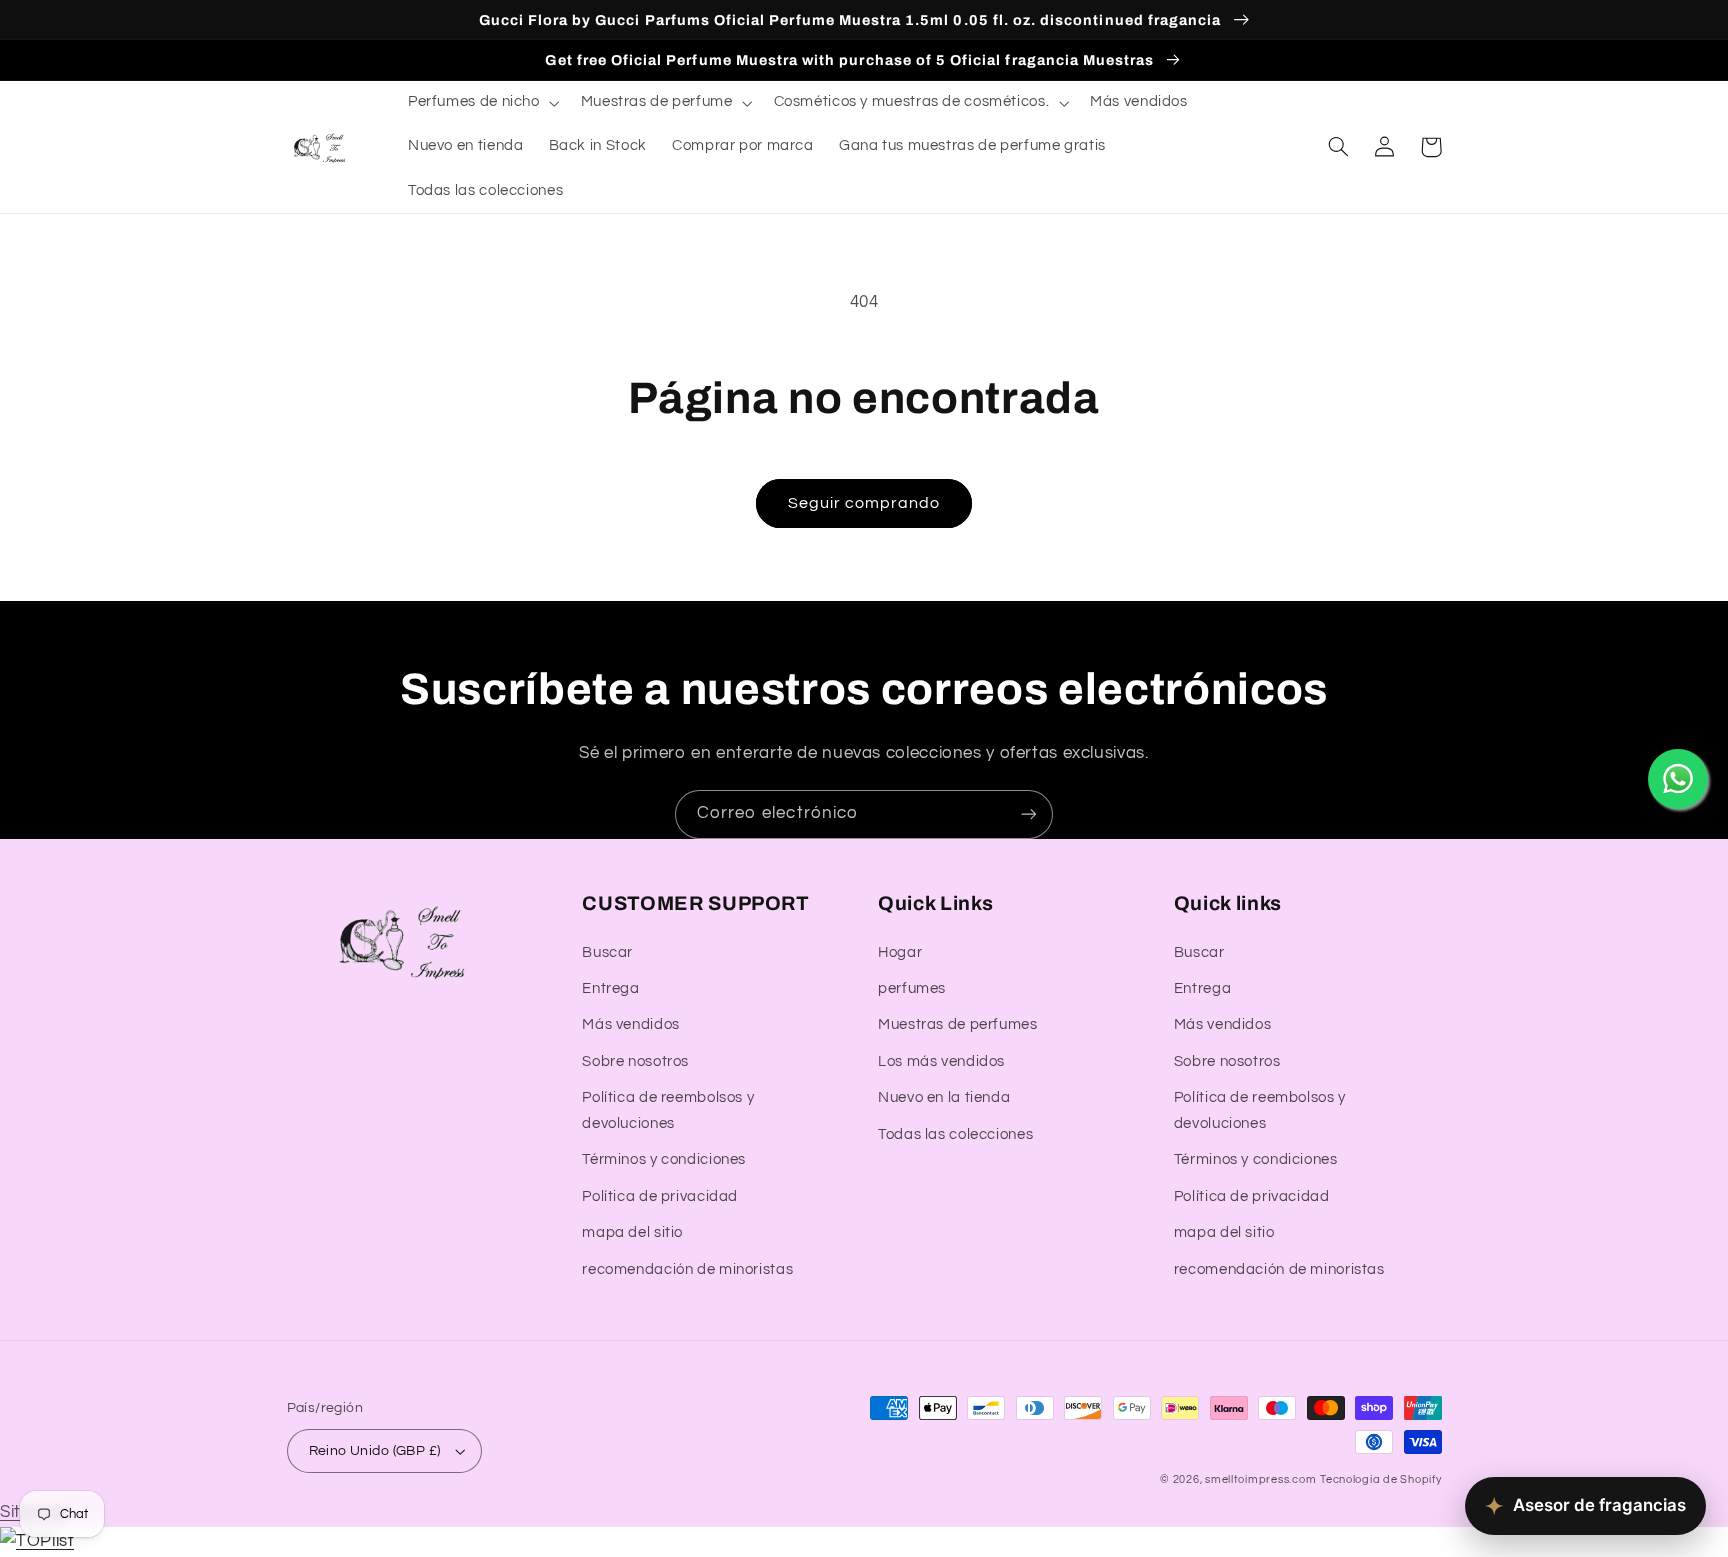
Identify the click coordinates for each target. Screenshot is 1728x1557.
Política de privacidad (660, 1196)
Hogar (900, 952)
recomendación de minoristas (687, 1269)
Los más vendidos (941, 1061)
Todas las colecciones (955, 1134)
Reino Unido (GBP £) (375, 1451)
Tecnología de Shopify (1380, 1479)
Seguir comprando (864, 503)
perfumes (912, 988)
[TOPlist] (37, 1541)
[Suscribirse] (1029, 814)
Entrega (610, 988)
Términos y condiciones (664, 1159)
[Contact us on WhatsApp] (1678, 779)
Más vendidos (631, 1024)
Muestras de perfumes (958, 1024)
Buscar (607, 952)
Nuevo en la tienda (944, 1097)
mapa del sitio (632, 1232)
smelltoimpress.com (1260, 1479)
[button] (481, 103)
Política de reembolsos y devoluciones (668, 1110)
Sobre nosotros (635, 1061)
